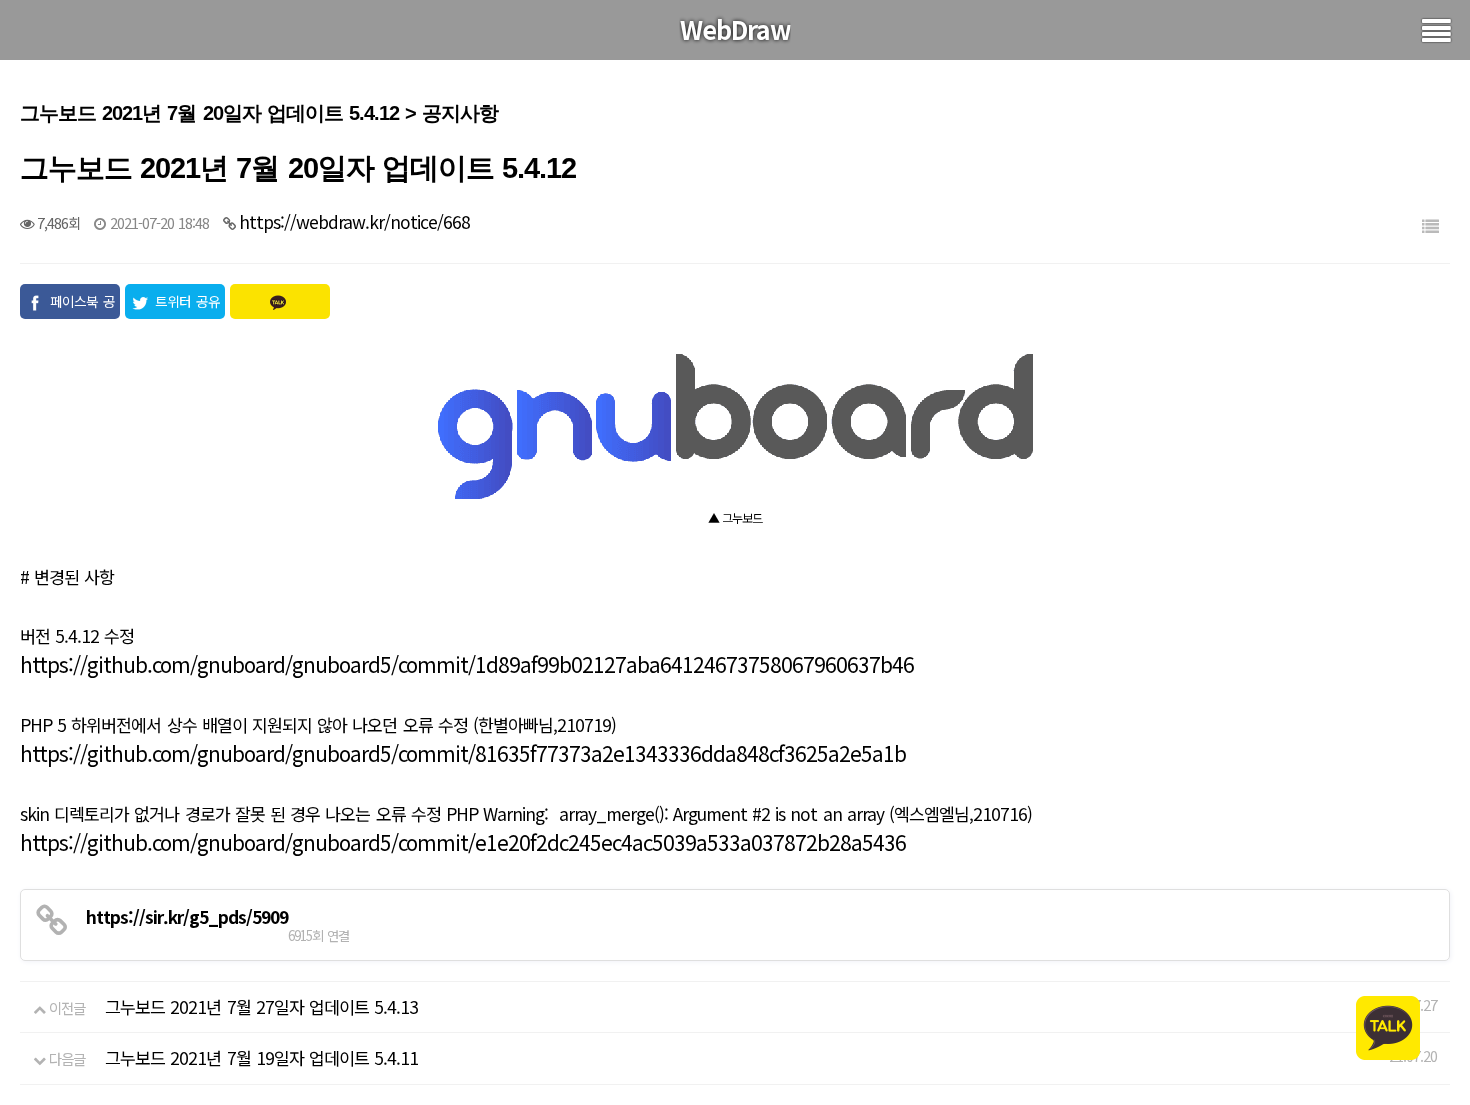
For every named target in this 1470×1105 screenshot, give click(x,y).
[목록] (1430, 225)
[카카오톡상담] (1388, 1025)
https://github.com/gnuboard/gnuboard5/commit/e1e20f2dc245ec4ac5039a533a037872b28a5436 (463, 842)
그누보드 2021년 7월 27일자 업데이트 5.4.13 (261, 1006)
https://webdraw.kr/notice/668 (354, 221)
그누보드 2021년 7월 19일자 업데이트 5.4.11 (261, 1057)
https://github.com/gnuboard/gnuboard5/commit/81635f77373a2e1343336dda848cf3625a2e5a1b (463, 753)
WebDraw (735, 29)
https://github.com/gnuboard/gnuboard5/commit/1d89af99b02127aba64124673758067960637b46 (467, 664)
